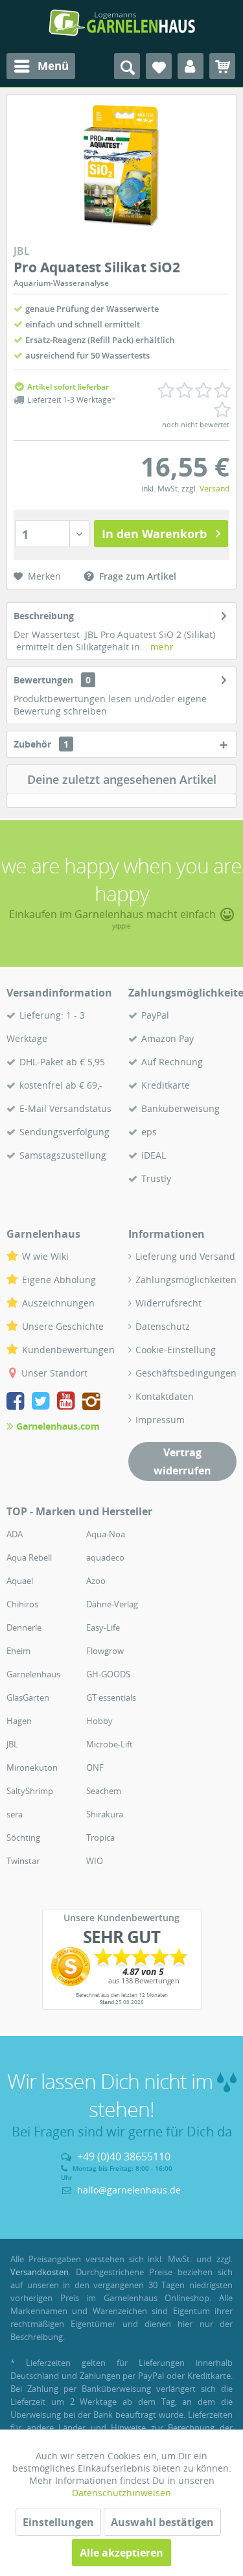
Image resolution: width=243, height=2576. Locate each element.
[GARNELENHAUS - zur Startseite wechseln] (122, 23)
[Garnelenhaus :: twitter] (43, 1403)
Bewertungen (43, 680)
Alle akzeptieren (121, 2553)
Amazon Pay (168, 1038)
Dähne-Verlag (112, 1604)
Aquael (20, 1581)
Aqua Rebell (29, 1557)
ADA (15, 1534)
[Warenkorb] (222, 66)
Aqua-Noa (106, 1534)
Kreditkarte (166, 1085)
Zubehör (41, 744)
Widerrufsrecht (168, 1303)
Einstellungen (58, 2522)
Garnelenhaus (33, 1674)
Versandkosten (40, 2272)
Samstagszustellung (63, 1155)
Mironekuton (32, 1767)
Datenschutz (163, 1326)
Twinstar (23, 1861)
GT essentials (111, 1697)
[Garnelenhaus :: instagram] (91, 1403)
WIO (95, 1861)
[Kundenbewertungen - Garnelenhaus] (122, 1967)
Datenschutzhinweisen (121, 2493)
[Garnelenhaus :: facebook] (18, 1403)
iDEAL (154, 1155)
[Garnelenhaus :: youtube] (68, 1403)
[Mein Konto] (191, 66)
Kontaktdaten (165, 1396)
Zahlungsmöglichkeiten (186, 1280)
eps (149, 1132)
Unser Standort (54, 1373)
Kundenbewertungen (68, 1350)
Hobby (99, 1721)
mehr (161, 647)
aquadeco (105, 1557)
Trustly (156, 1178)
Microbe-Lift (110, 1744)
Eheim (18, 1651)
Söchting (23, 1837)
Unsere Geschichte (63, 1326)
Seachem (104, 1791)
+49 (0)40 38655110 (124, 2157)
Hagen (19, 1721)
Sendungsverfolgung (64, 1132)
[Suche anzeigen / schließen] (127, 66)
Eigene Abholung (59, 1280)
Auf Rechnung (172, 1062)
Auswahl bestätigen (162, 2522)
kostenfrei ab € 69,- (61, 1085)
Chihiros (22, 1604)
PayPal (155, 1015)
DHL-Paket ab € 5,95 (62, 1062)
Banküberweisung (180, 1108)
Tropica (100, 1837)
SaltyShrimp (30, 1791)
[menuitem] (41, 66)
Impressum (160, 1420)
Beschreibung (44, 616)
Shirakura (105, 1814)
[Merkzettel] (159, 66)
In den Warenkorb (154, 534)
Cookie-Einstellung (176, 1350)
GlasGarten (28, 1697)
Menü (53, 66)
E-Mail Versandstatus (65, 1108)
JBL (12, 1744)
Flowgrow (105, 1651)
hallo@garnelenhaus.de (129, 2190)
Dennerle (24, 1627)
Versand (214, 489)
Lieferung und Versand (185, 1256)
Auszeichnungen (58, 1303)
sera (15, 1814)
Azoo (96, 1581)
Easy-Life (103, 1627)
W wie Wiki (45, 1256)
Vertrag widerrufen (182, 1461)
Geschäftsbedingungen (186, 1373)
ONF (95, 1767)
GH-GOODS (108, 1674)
